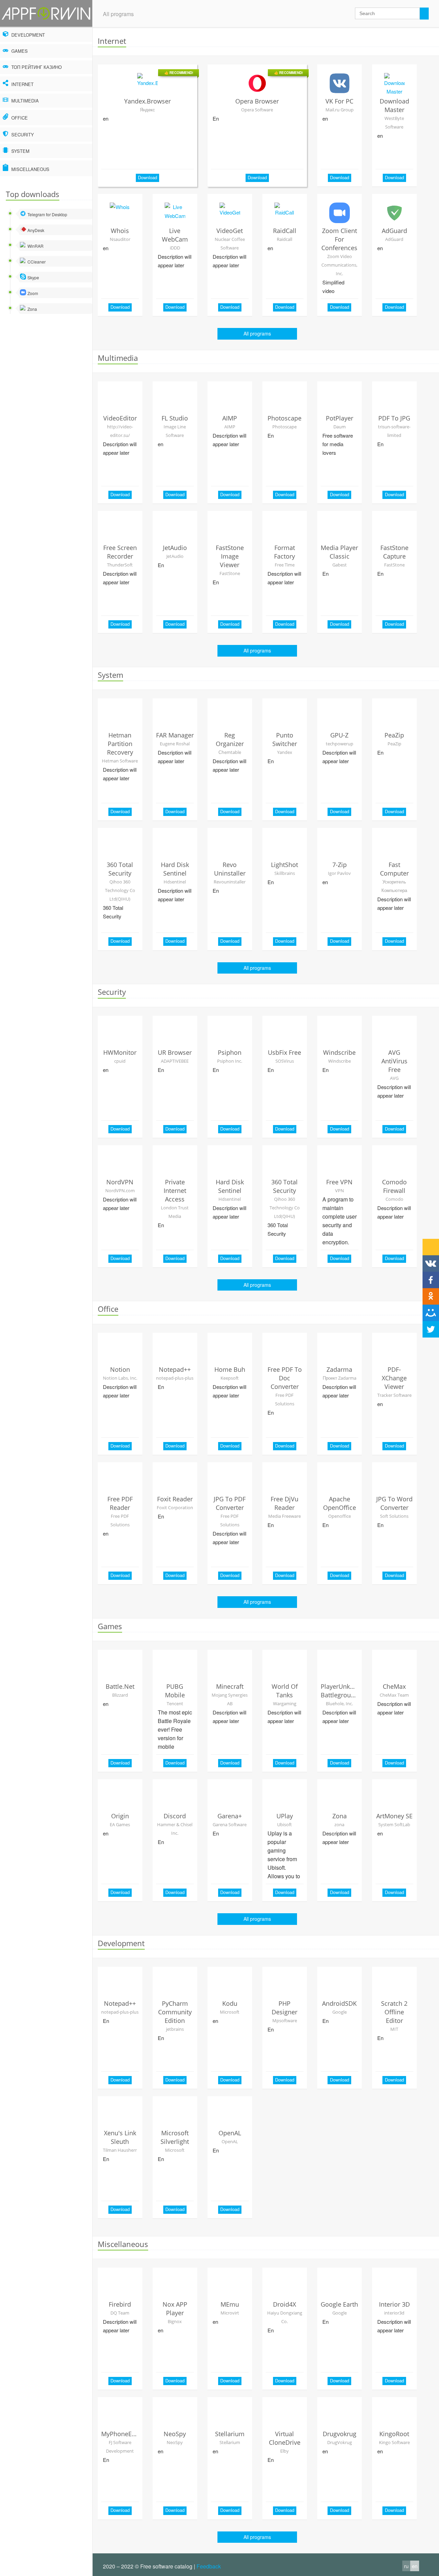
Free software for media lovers (338, 444)
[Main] (46, 14)
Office (19, 118)
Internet (22, 84)
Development (27, 35)
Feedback (209, 2566)
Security (22, 135)
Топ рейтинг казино (36, 67)
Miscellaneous (30, 169)
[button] (431, 1263)
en (106, 118)
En (216, 118)
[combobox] (392, 14)
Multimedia (24, 101)
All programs (118, 14)
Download (147, 177)
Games (19, 51)
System (20, 151)
